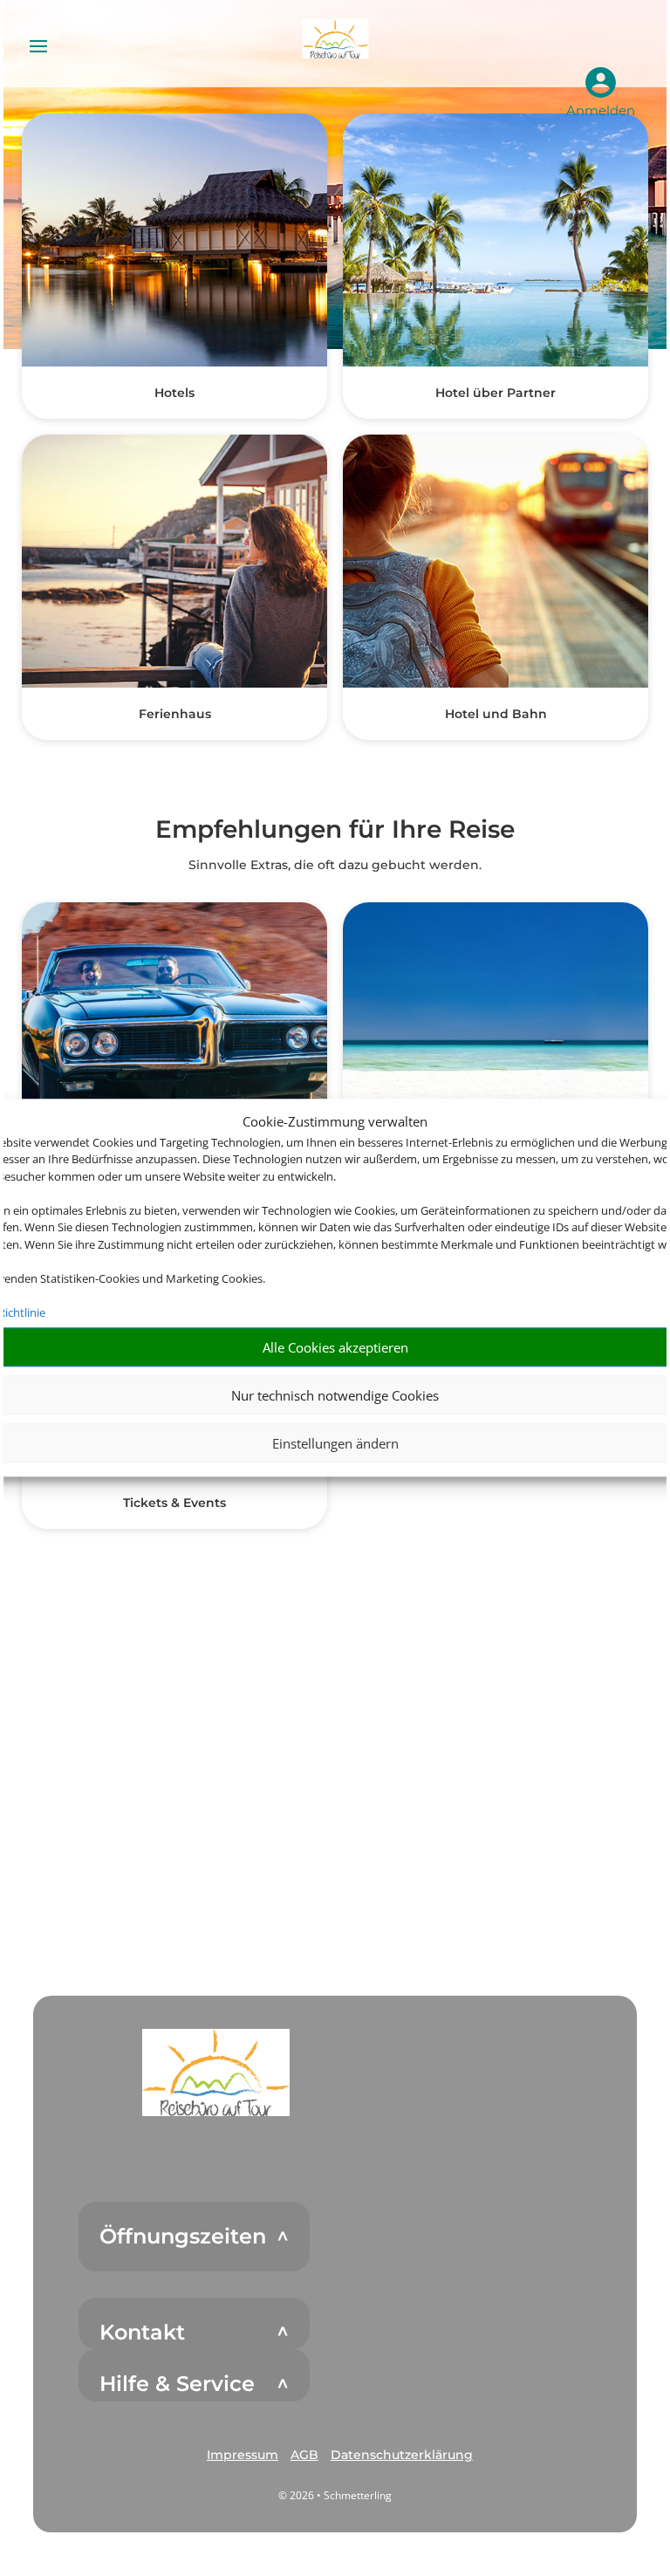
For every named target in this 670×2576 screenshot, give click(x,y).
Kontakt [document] (142, 2333)
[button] (216, 2072)
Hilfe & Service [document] (177, 2384)
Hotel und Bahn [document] (496, 714)
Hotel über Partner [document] (496, 393)
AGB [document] (304, 2455)
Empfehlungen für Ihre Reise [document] (335, 830)
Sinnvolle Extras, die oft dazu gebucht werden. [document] (335, 865)
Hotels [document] (174, 393)
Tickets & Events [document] (174, 1503)
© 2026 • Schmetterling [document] (335, 2495)
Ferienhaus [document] (175, 714)
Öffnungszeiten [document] (183, 2237)
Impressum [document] (243, 2455)
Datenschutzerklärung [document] (402, 2455)
